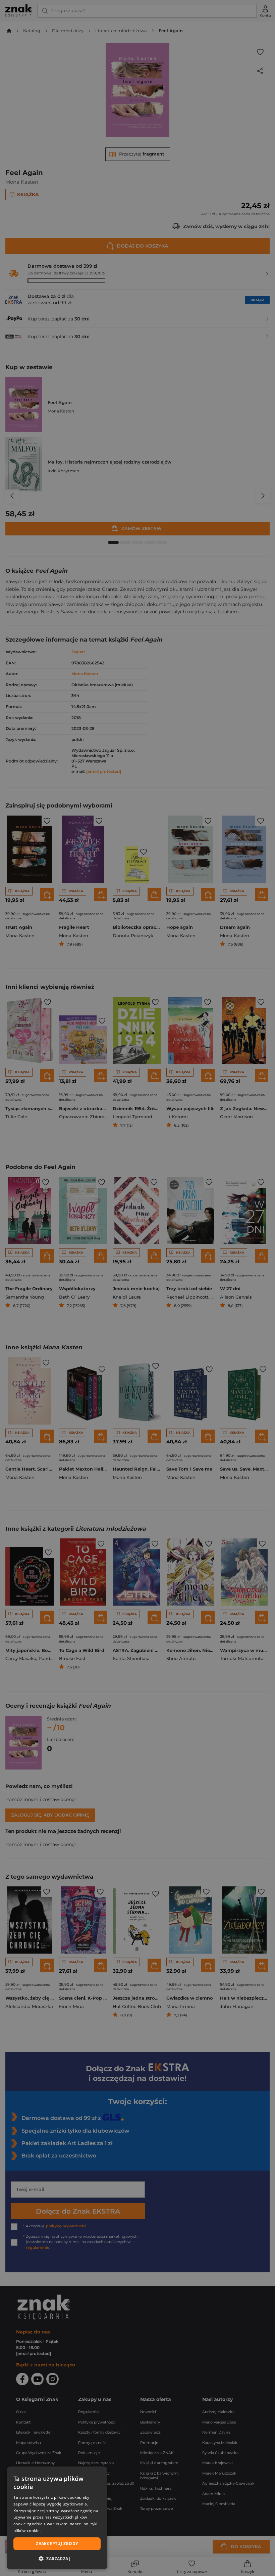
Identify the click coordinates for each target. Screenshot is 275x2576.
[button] (57, 2559)
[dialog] (57, 2518)
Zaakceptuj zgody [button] (57, 2544)
